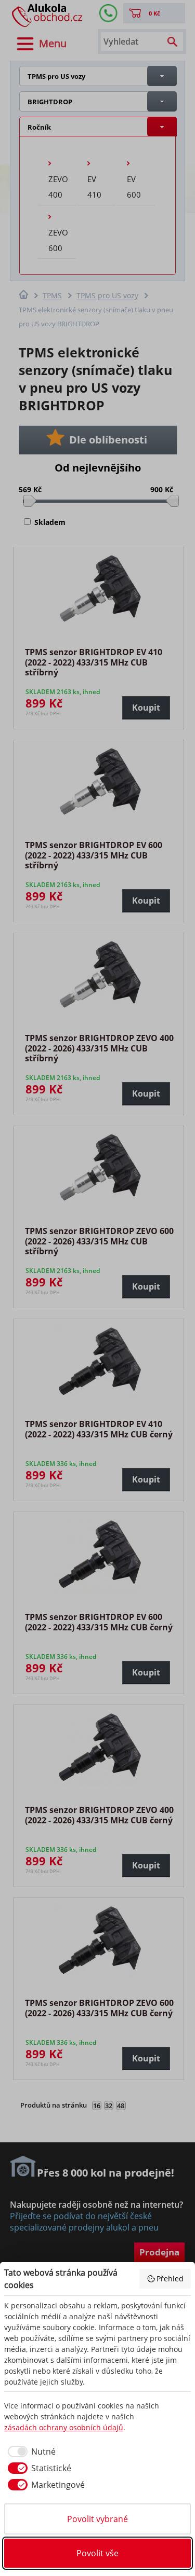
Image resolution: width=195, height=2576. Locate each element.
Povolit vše (97, 2553)
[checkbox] (30, 2452)
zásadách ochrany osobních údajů (64, 2427)
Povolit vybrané (97, 2519)
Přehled (170, 2279)
